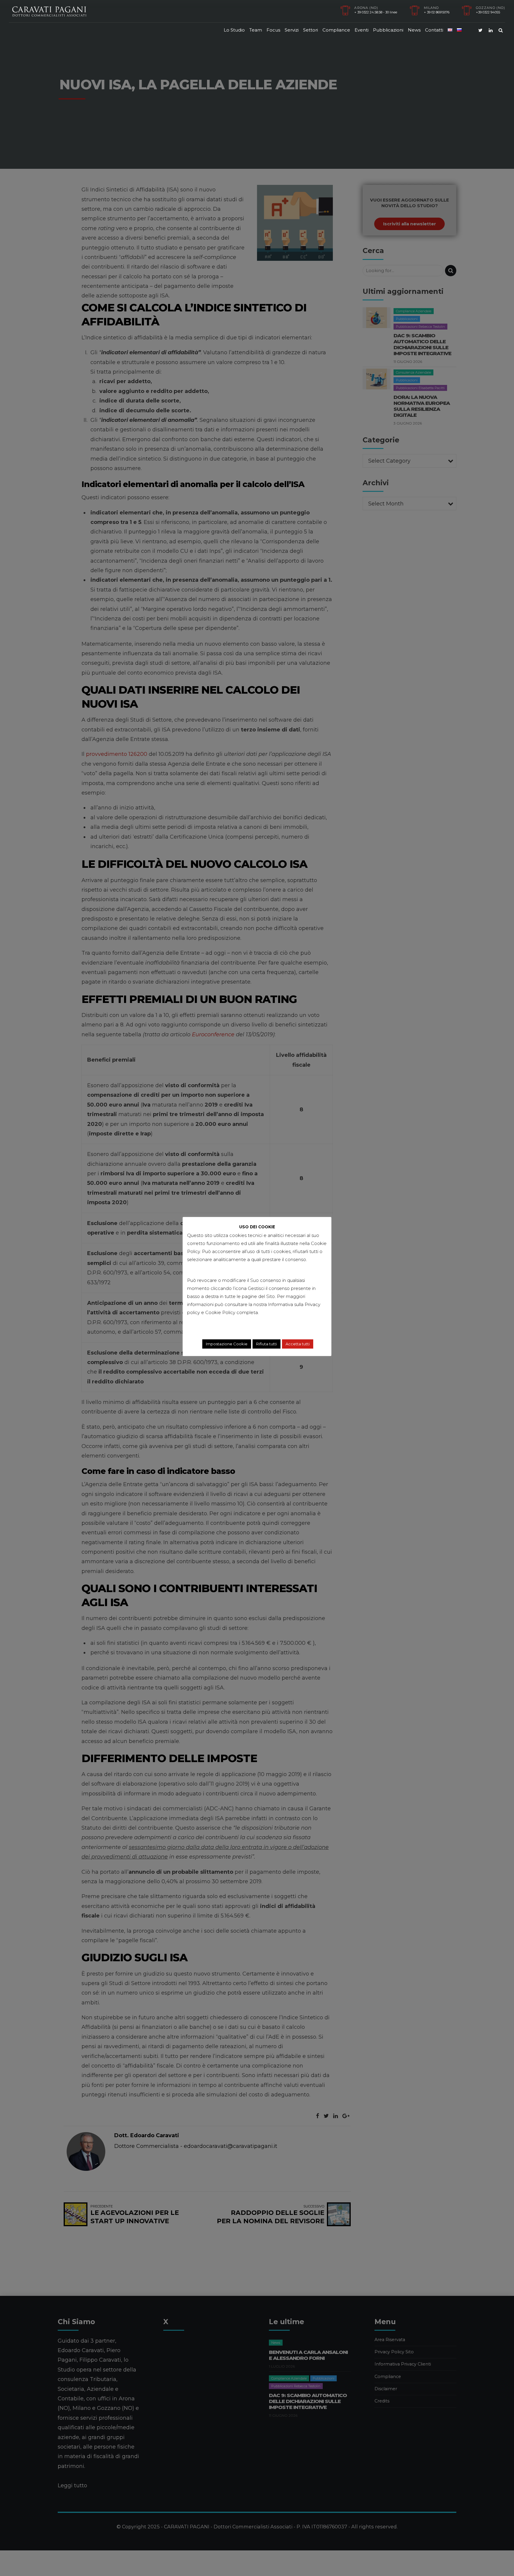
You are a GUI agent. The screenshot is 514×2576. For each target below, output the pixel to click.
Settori (311, 30)
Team (256, 30)
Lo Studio (234, 30)
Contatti (434, 30)
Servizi (292, 30)
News (414, 30)
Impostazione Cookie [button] (227, 1344)
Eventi (362, 30)
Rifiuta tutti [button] (267, 1344)
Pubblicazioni (388, 30)
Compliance (336, 30)
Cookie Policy (220, 1312)
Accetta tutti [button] (298, 1344)
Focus (273, 30)
